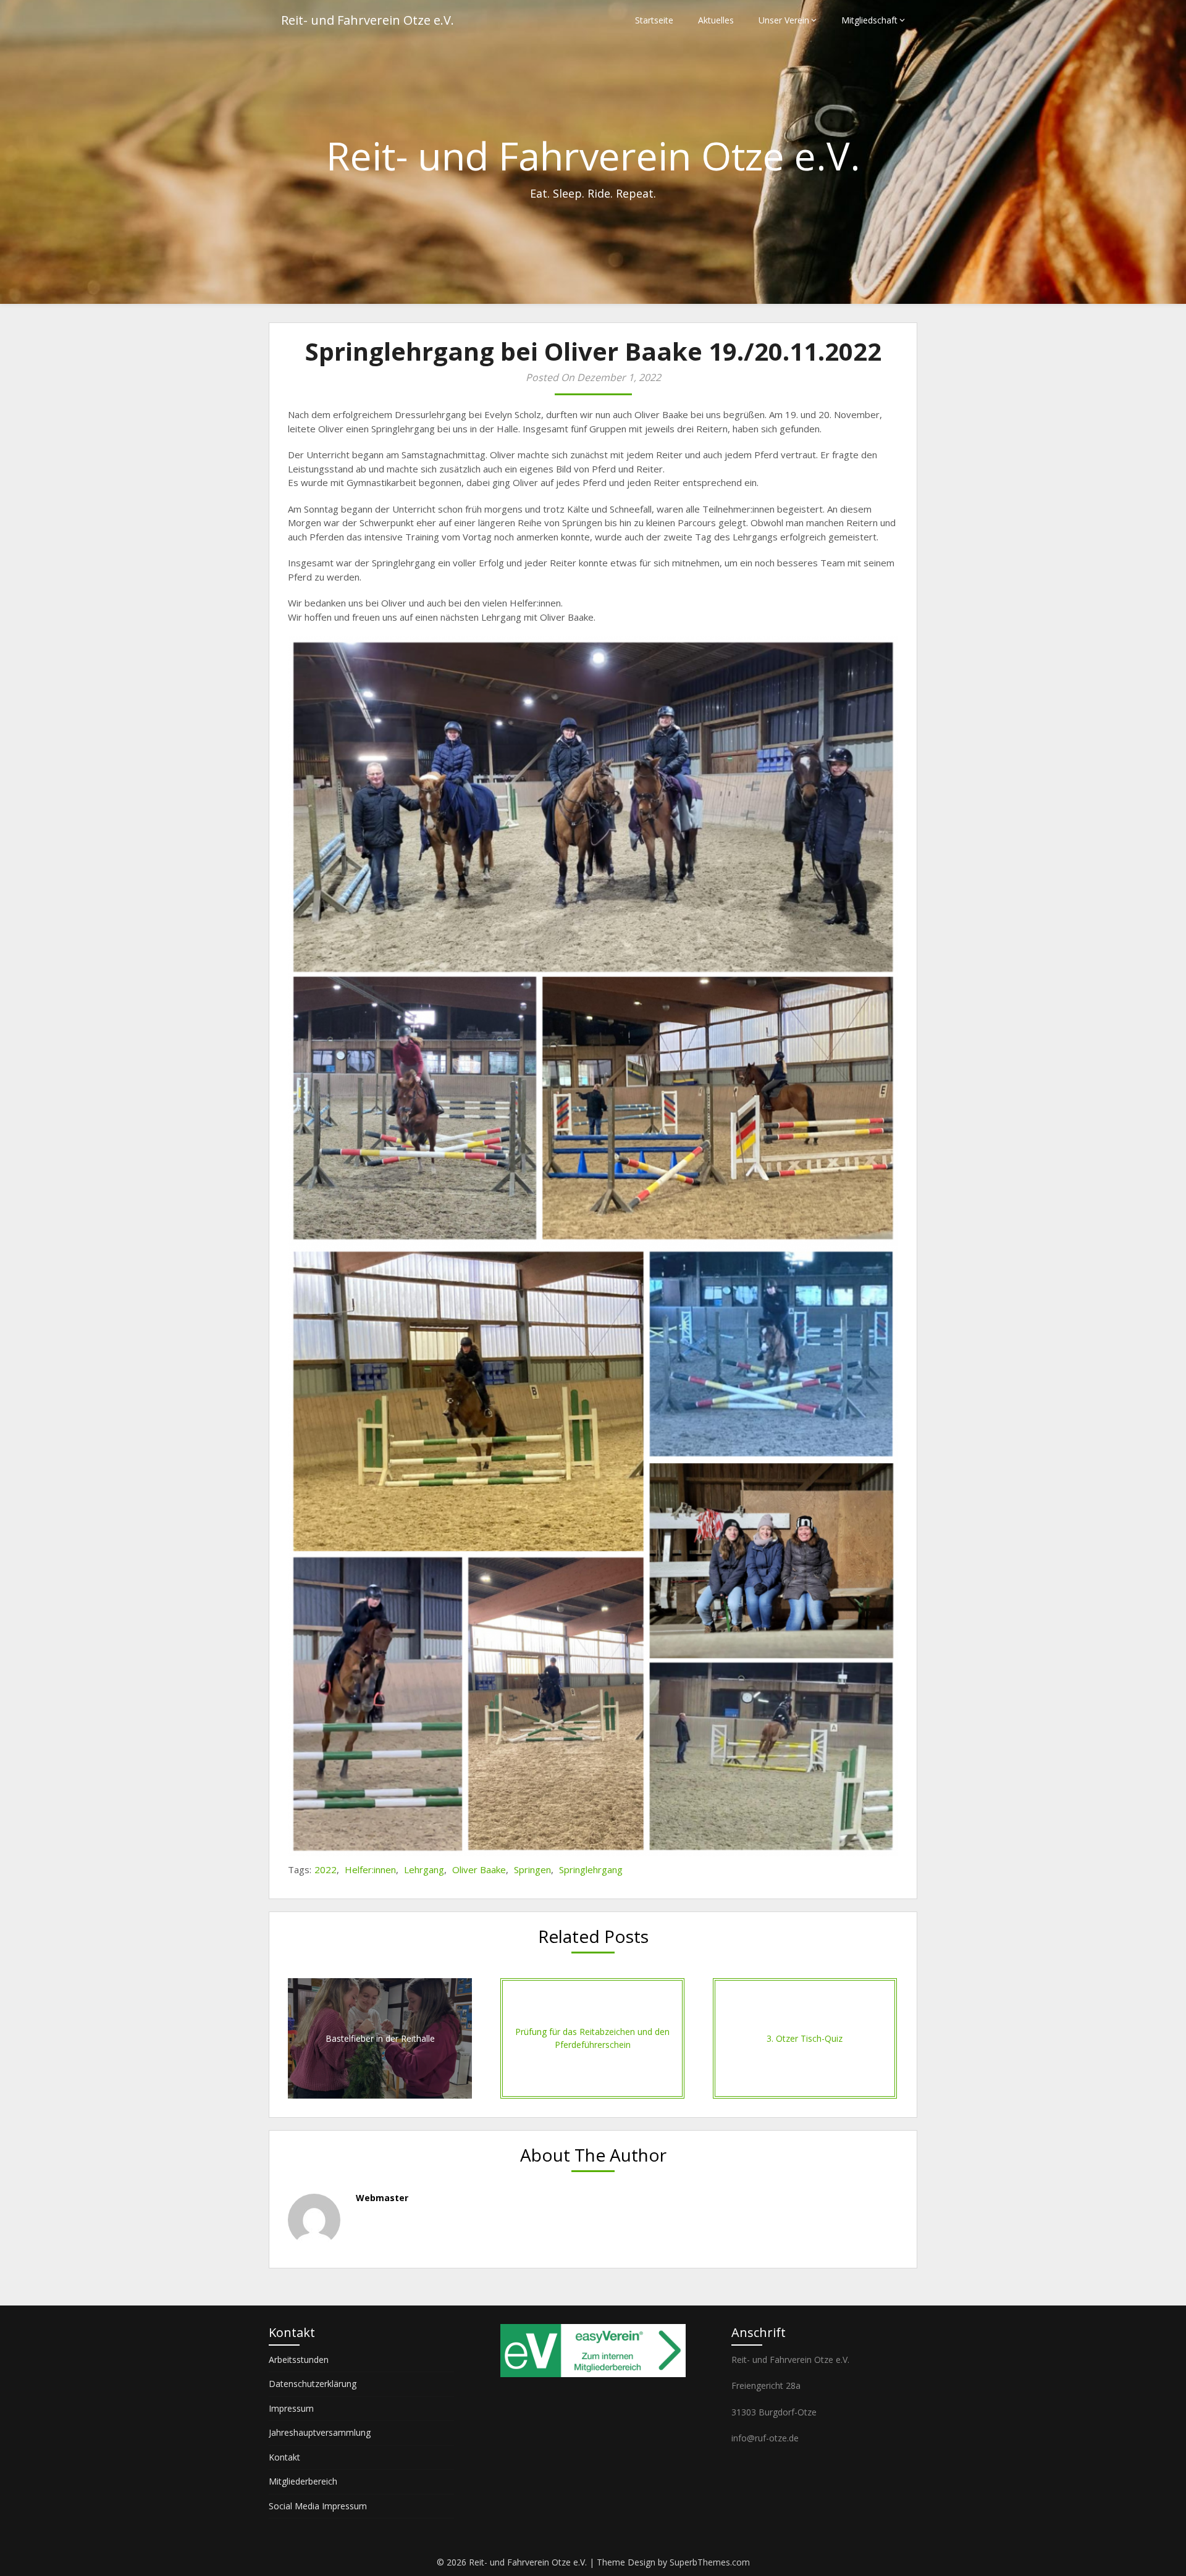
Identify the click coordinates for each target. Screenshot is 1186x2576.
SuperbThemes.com (710, 2562)
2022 (326, 1869)
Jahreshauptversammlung (320, 2432)
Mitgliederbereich (303, 2481)
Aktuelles (716, 20)
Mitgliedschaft (869, 20)
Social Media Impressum (318, 2506)
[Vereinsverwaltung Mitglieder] (593, 2374)
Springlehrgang (591, 1869)
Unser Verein (784, 20)
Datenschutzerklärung (313, 2384)
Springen (532, 1869)
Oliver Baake (479, 1869)
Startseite (654, 20)
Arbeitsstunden (299, 2360)
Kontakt (284, 2457)
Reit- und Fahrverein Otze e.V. (368, 20)
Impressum (291, 2408)
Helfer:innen (370, 1869)
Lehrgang (424, 1869)
